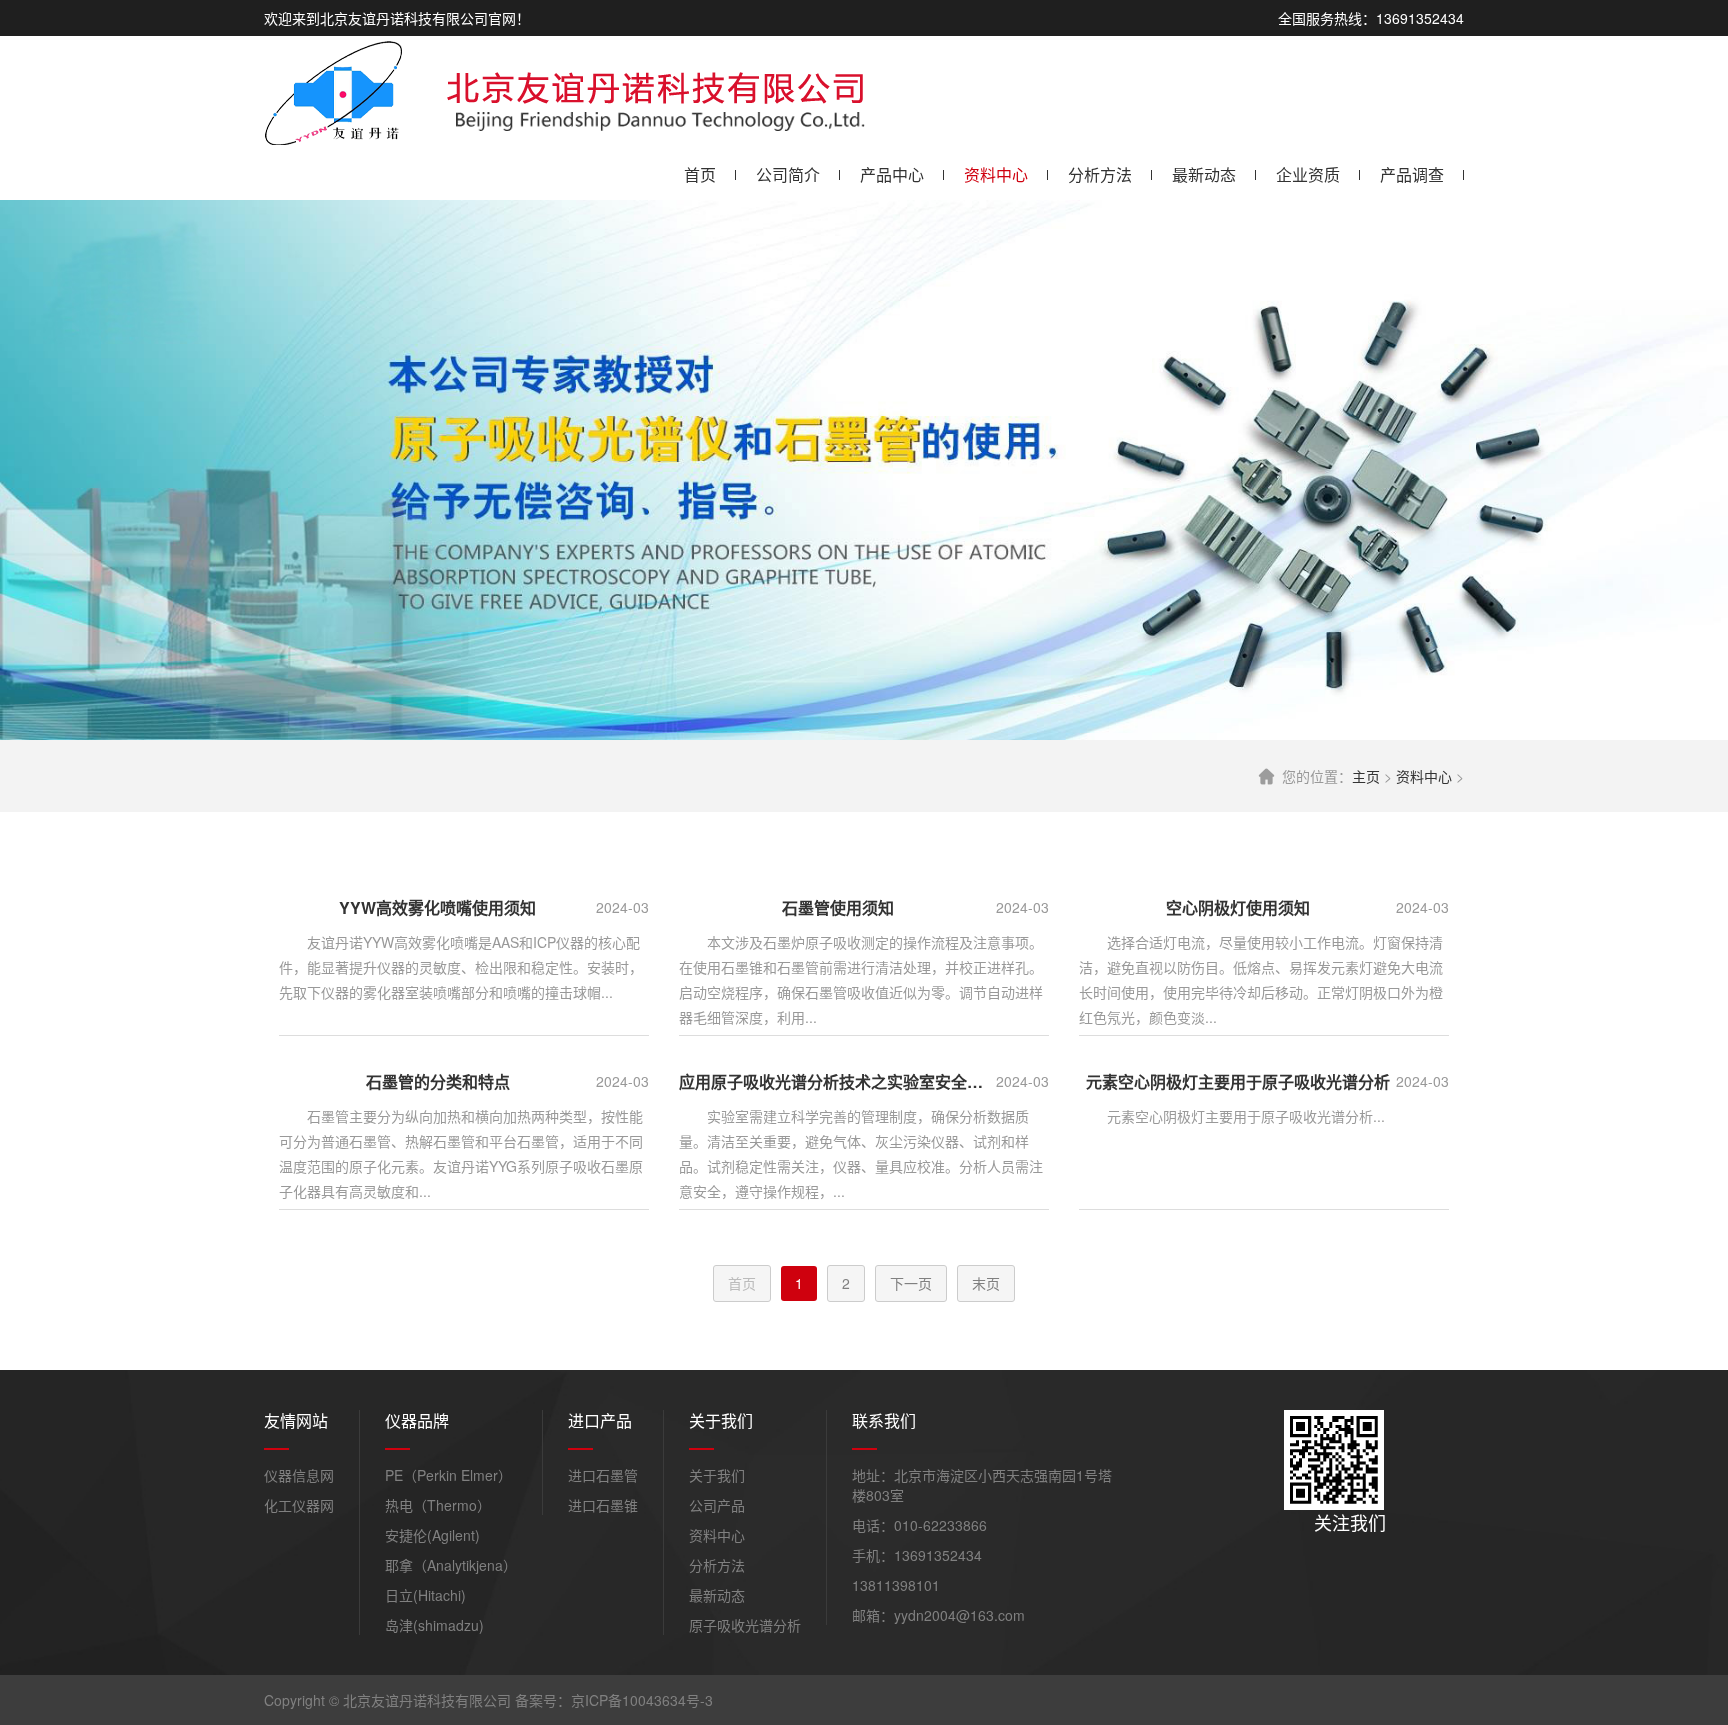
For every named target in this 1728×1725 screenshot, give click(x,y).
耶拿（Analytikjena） (451, 1565)
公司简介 (788, 174)
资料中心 (996, 174)
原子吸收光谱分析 (745, 1625)
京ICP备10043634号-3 (642, 1700)
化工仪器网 (299, 1505)
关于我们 (717, 1475)
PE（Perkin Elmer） (448, 1475)
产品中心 (892, 174)
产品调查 (1412, 174)
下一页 (911, 1283)
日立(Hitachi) (425, 1595)
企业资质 (1308, 174)
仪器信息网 (299, 1475)
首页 (700, 174)
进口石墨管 (603, 1475)
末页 (986, 1283)
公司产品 (717, 1505)
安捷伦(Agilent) (432, 1535)
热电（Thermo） (438, 1505)
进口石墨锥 (603, 1505)
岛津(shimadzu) (434, 1625)
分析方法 (1100, 174)
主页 (1366, 776)
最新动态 (1204, 174)
